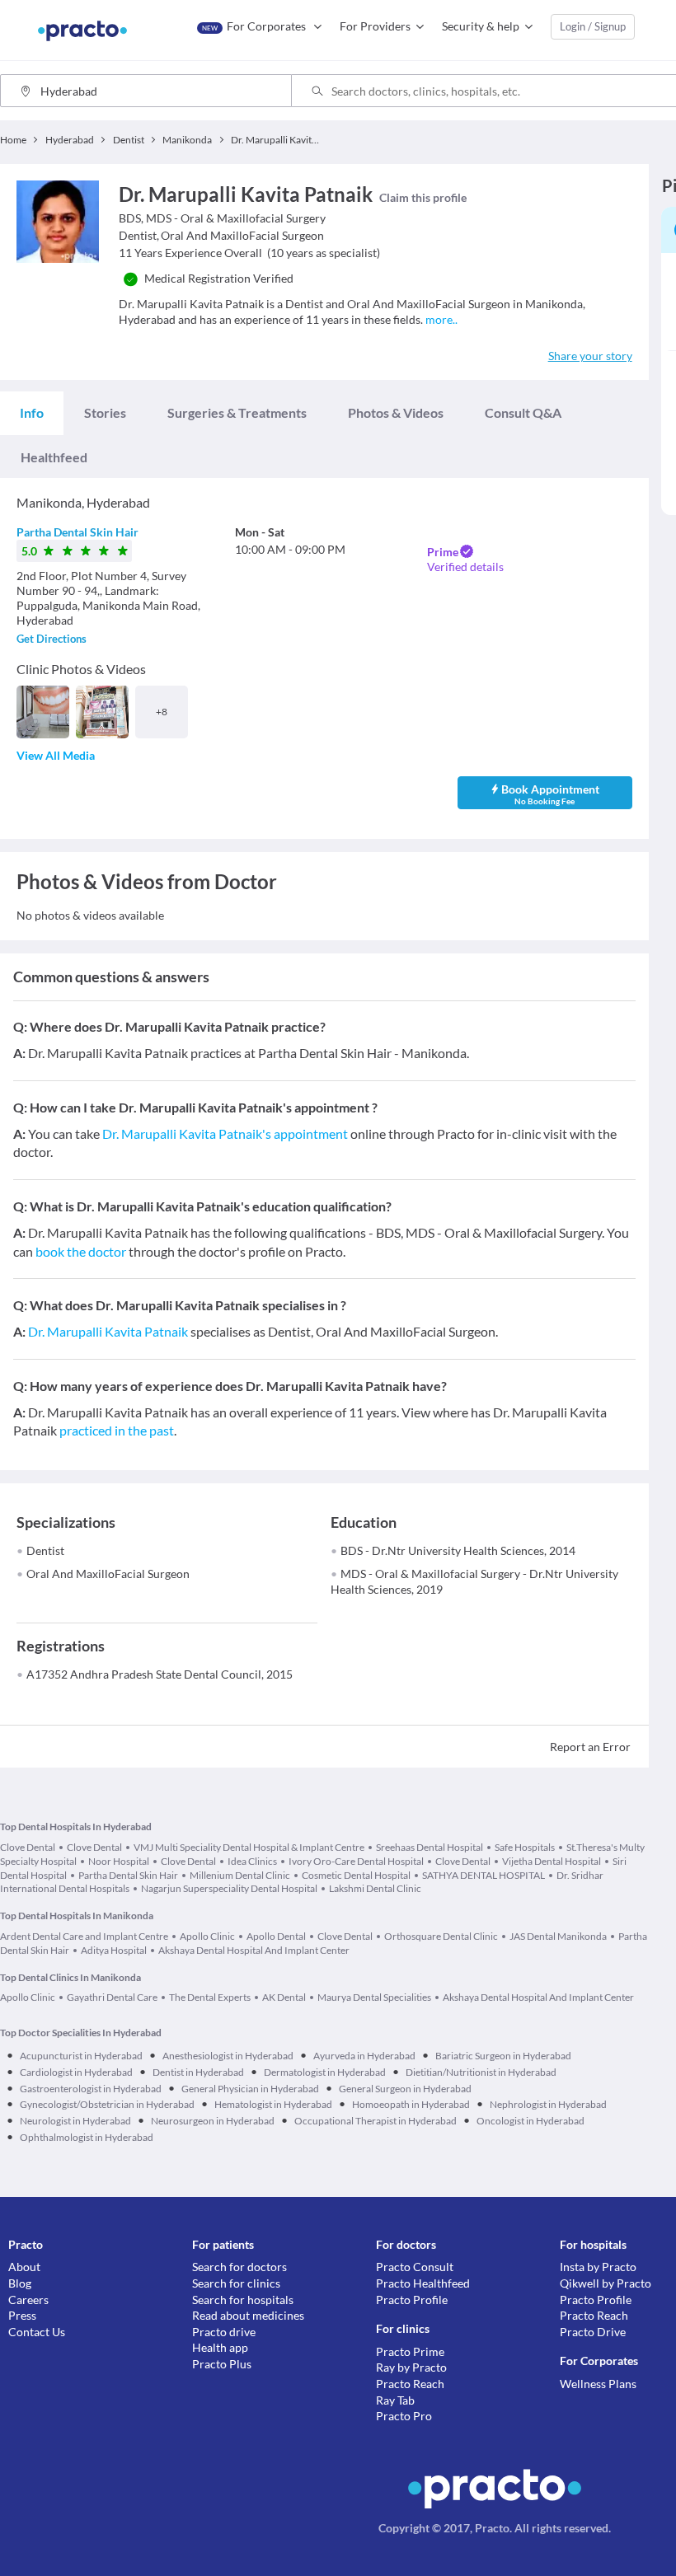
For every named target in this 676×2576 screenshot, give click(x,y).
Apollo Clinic (207, 1936)
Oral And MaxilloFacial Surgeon (108, 1574)
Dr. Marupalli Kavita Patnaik (108, 1331)
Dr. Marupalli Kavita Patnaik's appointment (225, 1133)
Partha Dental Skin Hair (77, 532)
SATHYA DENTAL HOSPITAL (484, 1875)
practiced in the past (117, 1430)
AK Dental (284, 1997)
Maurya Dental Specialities (374, 1997)
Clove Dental (28, 1847)
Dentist (45, 1550)
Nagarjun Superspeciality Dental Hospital (229, 1888)
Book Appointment (550, 794)
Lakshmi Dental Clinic (375, 1888)
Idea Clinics (252, 1861)
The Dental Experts (210, 1997)
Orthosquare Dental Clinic (441, 1936)
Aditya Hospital (114, 1950)
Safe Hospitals (525, 1847)
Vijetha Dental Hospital (552, 1861)
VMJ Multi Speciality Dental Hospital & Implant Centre (249, 1847)
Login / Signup (593, 26)
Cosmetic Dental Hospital (356, 1875)
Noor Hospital (119, 1861)
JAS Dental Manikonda (558, 1936)
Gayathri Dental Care (112, 1997)
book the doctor (81, 1251)
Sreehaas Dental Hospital (430, 1847)
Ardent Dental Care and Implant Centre (84, 1936)
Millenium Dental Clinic (240, 1875)
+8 (162, 712)
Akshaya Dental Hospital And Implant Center (254, 1950)
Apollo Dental (276, 1936)
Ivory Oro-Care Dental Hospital (356, 1861)
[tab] (32, 413)
